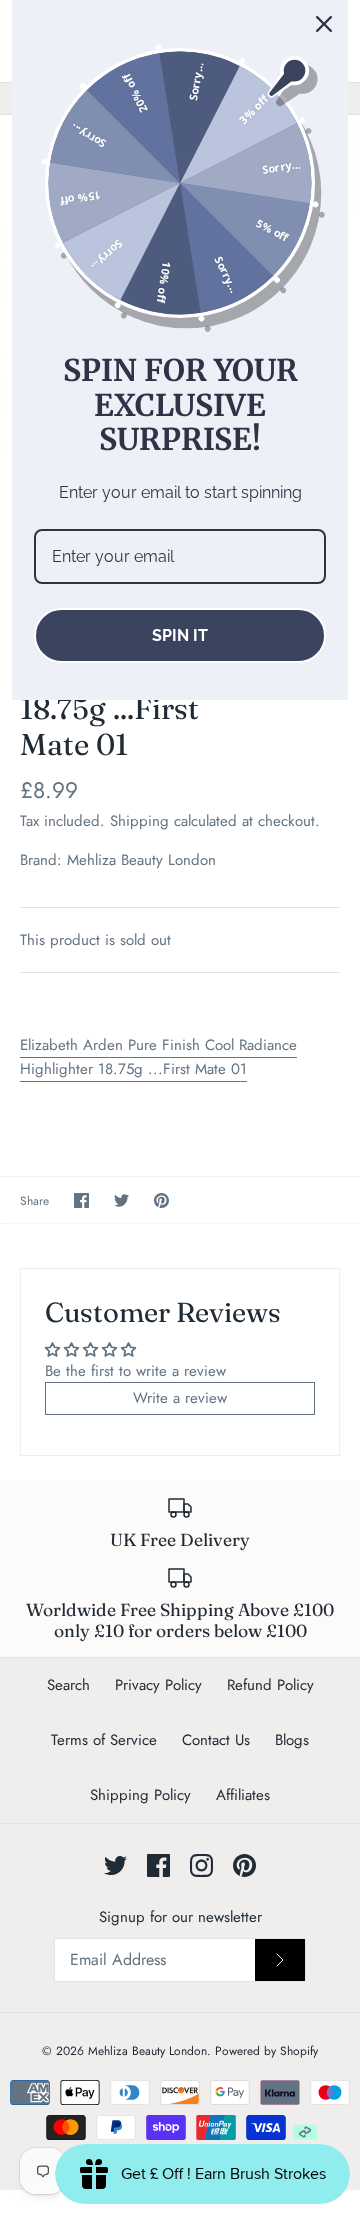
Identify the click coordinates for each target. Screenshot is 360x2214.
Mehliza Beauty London (141, 860)
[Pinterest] (244, 1865)
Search (68, 1685)
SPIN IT (180, 635)
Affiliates (243, 1795)
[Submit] (280, 1960)
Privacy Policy (158, 1685)
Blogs (292, 1740)
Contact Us (216, 1740)
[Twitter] (115, 1865)
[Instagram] (201, 1865)
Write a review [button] (180, 1398)
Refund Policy (270, 1685)
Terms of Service (104, 1740)
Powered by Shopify (266, 2051)
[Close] (324, 24)
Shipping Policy (140, 1795)
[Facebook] (158, 1865)
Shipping (139, 821)
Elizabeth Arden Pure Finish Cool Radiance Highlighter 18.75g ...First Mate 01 (158, 1057)
